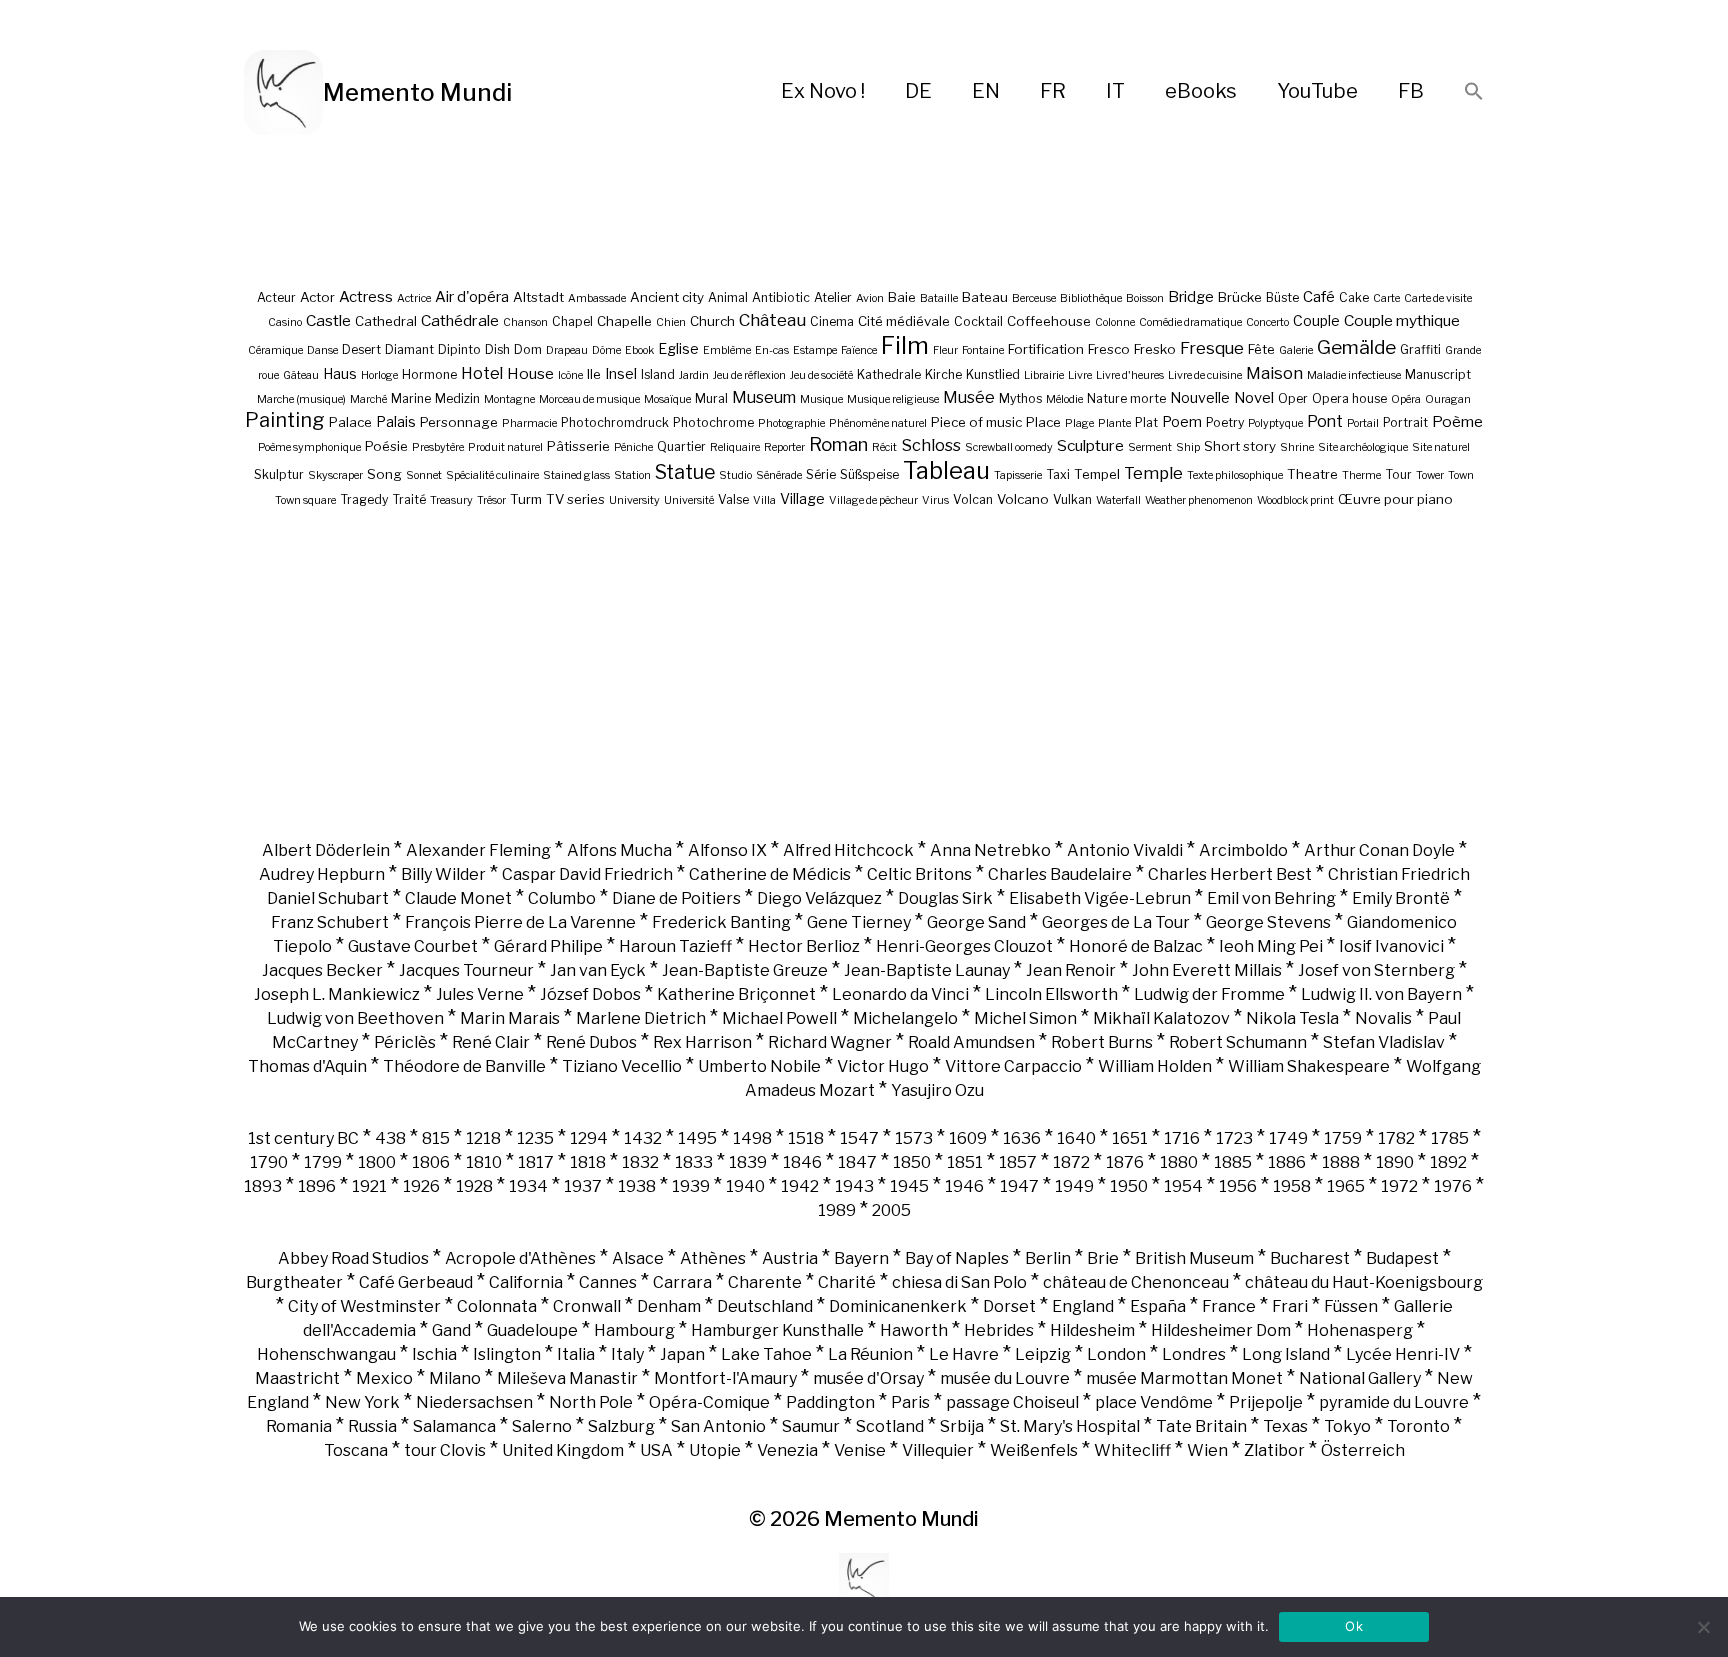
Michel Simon (1025, 1018)
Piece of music (976, 422)
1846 (802, 1162)
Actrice (414, 298)
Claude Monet (458, 898)
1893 (263, 1186)
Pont (1325, 421)
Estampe (815, 350)
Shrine (1297, 447)
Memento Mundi (417, 92)
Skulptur (279, 474)
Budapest (1402, 1258)
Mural (711, 398)
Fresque (1212, 348)
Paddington (830, 1402)
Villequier (938, 1450)
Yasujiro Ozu (937, 1090)
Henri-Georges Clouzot (964, 946)
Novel (1254, 398)
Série (821, 474)
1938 (637, 1186)
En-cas (772, 350)
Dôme (606, 350)
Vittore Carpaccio (1013, 1066)
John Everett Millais (1207, 970)
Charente (765, 1282)
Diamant (409, 349)
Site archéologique (1363, 447)
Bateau (985, 297)
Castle (328, 320)
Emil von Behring (1271, 898)
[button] (1474, 92)
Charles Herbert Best (1230, 874)
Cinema (832, 321)
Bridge (1191, 297)
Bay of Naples (957, 1258)
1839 (748, 1162)
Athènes (713, 1258)
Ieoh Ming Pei (1271, 946)
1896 (317, 1186)
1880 (1179, 1162)
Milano (455, 1378)
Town (1461, 475)
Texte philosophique (1235, 475)
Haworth (914, 1330)
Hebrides (999, 1330)
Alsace (638, 1258)
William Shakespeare (1309, 1066)
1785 (1450, 1138)
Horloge (379, 375)
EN (986, 91)
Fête (1261, 349)
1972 (1399, 1186)
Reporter (784, 447)
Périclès (405, 1042)
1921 (369, 1186)
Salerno (542, 1426)
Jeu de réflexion (749, 375)
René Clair (491, 1042)
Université (689, 500)
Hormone (429, 374)
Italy (627, 1354)
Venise (860, 1450)
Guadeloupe (532, 1330)
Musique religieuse (893, 399)
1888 (1341, 1162)
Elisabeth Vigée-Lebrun (1100, 898)
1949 (1074, 1186)
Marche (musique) (301, 399)
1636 (1022, 1138)
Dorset (1009, 1306)
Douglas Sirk (945, 898)
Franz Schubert (330, 922)
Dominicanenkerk (898, 1306)
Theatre (1312, 474)
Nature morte (1126, 398)
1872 (1071, 1162)
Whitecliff (1132, 1450)
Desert (361, 349)
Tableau (946, 470)
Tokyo (1347, 1426)
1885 (1233, 1162)
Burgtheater (294, 1282)
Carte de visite (1438, 298)
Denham (669, 1306)
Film (905, 345)
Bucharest (1310, 1258)
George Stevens (1268, 922)
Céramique (275, 350)
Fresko (1155, 349)
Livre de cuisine (1205, 375)
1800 (377, 1162)
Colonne (1115, 322)
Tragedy (364, 499)
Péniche (633, 447)
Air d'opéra (472, 297)
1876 (1125, 1162)
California (526, 1282)
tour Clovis (445, 1450)
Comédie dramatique (1190, 322)
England (1083, 1306)
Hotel (482, 373)
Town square (305, 500)
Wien (1207, 1450)
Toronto (1418, 1426)
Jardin (694, 375)
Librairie (1044, 375)
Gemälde (1356, 347)
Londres (1194, 1354)
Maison (1274, 373)
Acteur (276, 297)
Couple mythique (1402, 320)
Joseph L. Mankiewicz (337, 994)
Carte (1386, 298)
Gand (451, 1330)
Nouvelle (1200, 397)
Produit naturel (505, 447)
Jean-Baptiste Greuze (745, 970)
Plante (1114, 423)
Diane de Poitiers (676, 898)
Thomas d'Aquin (307, 1066)
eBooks (1201, 91)
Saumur (811, 1426)
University (634, 500)
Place (1043, 422)
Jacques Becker (322, 970)
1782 (1396, 1138)
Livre (1080, 375)
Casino (285, 322)
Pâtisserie (578, 446)
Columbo (562, 898)
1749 (1288, 1138)
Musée (969, 397)
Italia (576, 1354)
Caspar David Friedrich (587, 874)
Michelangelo (905, 1018)
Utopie (715, 1450)
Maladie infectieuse (1354, 375)
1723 (1234, 1138)
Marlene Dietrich (641, 1018)
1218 (483, 1138)
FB (1411, 91)
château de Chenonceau (1136, 1282)
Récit (884, 447)
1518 (806, 1138)
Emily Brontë (1401, 898)
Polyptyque (1275, 423)
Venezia (787, 1450)
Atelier (833, 297)
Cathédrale (460, 320)
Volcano (1023, 499)
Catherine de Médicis (770, 874)
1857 (1018, 1162)
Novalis (1383, 1018)
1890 (1395, 1162)
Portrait (1405, 422)
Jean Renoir (1071, 970)
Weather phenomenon (1199, 500)
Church (712, 321)
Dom (528, 349)
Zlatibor (1274, 1450)
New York (362, 1402)
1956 (1238, 1186)
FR (1053, 91)
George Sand (976, 922)
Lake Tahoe (766, 1354)
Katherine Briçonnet (736, 994)
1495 (697, 1138)
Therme (1361, 475)
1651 (1130, 1138)
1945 (909, 1186)
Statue (685, 472)
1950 (1129, 1186)
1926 (421, 1186)
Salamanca (454, 1426)
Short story (1240, 446)
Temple (1153, 473)
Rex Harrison (702, 1042)
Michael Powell (779, 1018)
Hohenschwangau (326, 1354)
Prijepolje (1266, 1402)
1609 (968, 1138)
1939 (691, 1186)
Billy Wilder (443, 874)
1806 (431, 1162)
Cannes (608, 1282)
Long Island (1286, 1354)
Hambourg (634, 1330)
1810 (484, 1162)
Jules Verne (480, 994)
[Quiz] (283, 92)
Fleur (945, 350)
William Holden (1155, 1066)
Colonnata (497, 1306)
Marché (368, 399)
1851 (965, 1162)
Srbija (962, 1426)
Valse (733, 499)
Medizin (457, 398)
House (530, 373)
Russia (372, 1426)
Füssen (1351, 1306)
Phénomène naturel (878, 423)
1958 (1292, 1186)
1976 (1453, 1186)
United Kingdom (563, 1450)
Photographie (791, 423)
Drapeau (567, 350)
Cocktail (978, 321)
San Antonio (718, 1426)
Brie (1103, 1258)
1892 (1448, 1162)
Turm (526, 499)
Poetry (1225, 422)
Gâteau (301, 375)
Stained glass (576, 475)
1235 (535, 1138)
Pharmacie (529, 423)
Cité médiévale (904, 321)
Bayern (861, 1258)
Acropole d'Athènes (520, 1258)
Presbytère (438, 447)
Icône (570, 375)
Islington (507, 1354)
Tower (1430, 475)
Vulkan (1072, 499)
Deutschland (765, 1306)
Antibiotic (781, 297)
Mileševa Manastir (567, 1378)
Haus (340, 373)
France (1229, 1306)
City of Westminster (364, 1306)
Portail (1363, 423)
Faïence (859, 350)
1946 (964, 1186)
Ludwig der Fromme (1209, 994)
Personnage (459, 422)
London (1116, 1354)
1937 (583, 1186)
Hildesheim (1092, 1330)
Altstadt (538, 297)
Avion (870, 298)
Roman (838, 444)
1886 (1287, 1162)
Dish (497, 349)
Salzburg (621, 1426)
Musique (821, 399)
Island (658, 374)
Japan (682, 1354)
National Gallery (1360, 1378)
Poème (1457, 421)
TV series (575, 499)
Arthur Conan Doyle (1379, 850)
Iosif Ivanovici (1391, 946)
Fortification (1046, 349)
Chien (671, 322)
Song (384, 474)
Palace (350, 422)
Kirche (943, 374)
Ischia (434, 1354)
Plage (1079, 423)
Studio (735, 475)
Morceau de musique (589, 399)
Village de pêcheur (873, 500)
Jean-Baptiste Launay (927, 970)
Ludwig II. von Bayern (1381, 994)
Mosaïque (667, 399)
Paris (910, 1402)
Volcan (973, 499)
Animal (728, 297)
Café (1319, 297)
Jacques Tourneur (466, 970)
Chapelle (624, 321)
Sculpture (1090, 445)
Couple (1316, 320)
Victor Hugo (883, 1066)
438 (390, 1138)
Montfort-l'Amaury (725, 1378)
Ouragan (1448, 399)
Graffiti (1420, 349)
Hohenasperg (1360, 1330)
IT (1115, 91)
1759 (1343, 1138)
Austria (790, 1258)
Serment (1150, 447)
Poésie (386, 446)
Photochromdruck (615, 422)
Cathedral (386, 321)
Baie (902, 297)
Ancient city (667, 297)
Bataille (939, 298)
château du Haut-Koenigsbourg (1364, 1282)
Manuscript (1438, 374)
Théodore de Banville (464, 1066)
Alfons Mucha (619, 850)
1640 (1076, 1138)
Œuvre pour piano (1395, 499)
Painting (285, 420)
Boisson (1145, 298)
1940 (745, 1186)
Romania (299, 1426)
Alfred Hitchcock (848, 850)
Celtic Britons (919, 874)
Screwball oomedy (1009, 447)
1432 (643, 1138)
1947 (1019, 1186)
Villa (764, 500)
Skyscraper (335, 475)
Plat (1146, 422)
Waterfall (1118, 500)
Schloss (931, 445)
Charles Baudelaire (1060, 874)
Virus (935, 500)
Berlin (1048, 1258)
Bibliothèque (1091, 298)
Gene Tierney (859, 922)
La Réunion (870, 1354)
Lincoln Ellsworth (1051, 994)
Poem (1182, 421)
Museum (764, 397)
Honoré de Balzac (1136, 946)
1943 (854, 1186)
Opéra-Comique (709, 1402)
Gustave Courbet (413, 946)
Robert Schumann (1238, 1042)
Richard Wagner (830, 1042)
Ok (1354, 1626)
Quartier (681, 446)
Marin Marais (510, 1018)
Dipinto (459, 349)
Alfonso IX (727, 850)
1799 (323, 1162)
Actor (317, 297)
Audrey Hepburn (322, 874)
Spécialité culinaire (492, 475)
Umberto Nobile (759, 1066)
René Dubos (591, 1042)
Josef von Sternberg (1376, 970)
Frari (1290, 1306)
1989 (837, 1210)
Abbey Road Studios (353, 1258)
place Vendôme (1154, 1402)
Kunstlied (993, 374)
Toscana (356, 1450)
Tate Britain (1201, 1426)
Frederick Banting (721, 922)
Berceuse (1034, 298)
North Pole (591, 1402)
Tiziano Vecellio (622, 1066)
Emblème (727, 350)
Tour (1398, 474)
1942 (800, 1186)
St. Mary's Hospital (1070, 1426)
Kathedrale (889, 374)
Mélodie (1064, 399)
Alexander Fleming (478, 850)
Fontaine (983, 350)
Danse (322, 350)
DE (918, 91)
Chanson (525, 322)
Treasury (451, 500)
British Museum (1194, 1258)
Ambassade (597, 298)
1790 (269, 1162)
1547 (859, 1138)
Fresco (1109, 349)
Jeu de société (821, 375)
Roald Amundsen (971, 1042)
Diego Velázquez (819, 898)
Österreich (1363, 1450)
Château (772, 319)
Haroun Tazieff (675, 946)
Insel (621, 373)
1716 (1182, 1138)
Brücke (1240, 297)
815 (436, 1138)
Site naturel (1441, 447)
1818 (588, 1162)
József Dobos (590, 994)
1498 (752, 1138)
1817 (536, 1162)
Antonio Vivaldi (1125, 850)
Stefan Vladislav (1384, 1042)
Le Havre (964, 1354)
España (1158, 1306)
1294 (589, 1138)
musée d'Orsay (868, 1378)
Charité (847, 1282)
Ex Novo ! (823, 91)
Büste (1282, 297)
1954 (1183, 1186)
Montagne (509, 399)
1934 (528, 1186)
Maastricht (297, 1378)
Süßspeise (869, 474)
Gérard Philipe (548, 946)
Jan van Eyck (598, 970)
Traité (409, 499)
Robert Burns (1102, 1042)
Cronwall (587, 1306)
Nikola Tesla (1292, 1018)
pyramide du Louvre (1394, 1402)
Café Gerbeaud (416, 1282)
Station (632, 475)
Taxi (1058, 474)
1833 (694, 1162)
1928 (474, 1186)
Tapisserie (1018, 475)
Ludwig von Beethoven (355, 1018)
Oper (1293, 398)
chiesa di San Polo (959, 1282)
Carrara (682, 1282)
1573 (914, 1138)
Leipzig (1043, 1354)
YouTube (1317, 91)
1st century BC (303, 1138)
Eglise (678, 348)
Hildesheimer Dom (1221, 1330)
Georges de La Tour (1116, 922)
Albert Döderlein (326, 850)
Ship (1188, 447)
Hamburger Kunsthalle (777, 1330)
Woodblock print (1295, 500)
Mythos (1020, 398)
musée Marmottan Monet (1184, 1378)
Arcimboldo (1243, 850)
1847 (857, 1162)
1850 (912, 1162)
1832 (640, 1162)
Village (802, 498)
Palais (396, 421)
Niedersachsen (474, 1402)
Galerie (1296, 350)
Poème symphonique (309, 447)
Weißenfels (1034, 1450)
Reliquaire (735, 447)
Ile (594, 374)
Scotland (890, 1426)
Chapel (572, 321)
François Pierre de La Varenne (520, 922)
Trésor (491, 500)
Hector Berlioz (804, 946)
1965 (1346, 1186)
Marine (411, 398)
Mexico (384, 1378)
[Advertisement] (864, 673)
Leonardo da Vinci (900, 994)
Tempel (1097, 474)
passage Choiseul (1012, 1402)
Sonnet (424, 475)
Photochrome (713, 422)
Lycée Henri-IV (1403, 1354)
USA (656, 1450)
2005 (891, 1210)
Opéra (1406, 399)
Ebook (639, 350)
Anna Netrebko (990, 850)
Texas (1285, 1426)
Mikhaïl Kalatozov (1161, 1018)
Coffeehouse (1049, 321)
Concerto (1267, 322)
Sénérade (779, 475)
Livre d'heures (1130, 375)
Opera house (1349, 398)
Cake (1354, 297)
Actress (366, 297)
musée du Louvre (1005, 1378)
